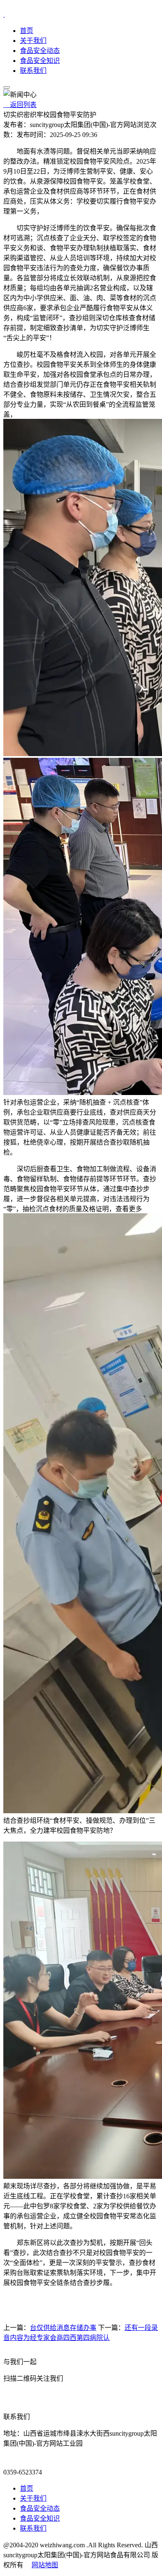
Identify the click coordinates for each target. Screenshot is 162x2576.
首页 (27, 31)
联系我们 (33, 71)
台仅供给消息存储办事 (63, 2328)
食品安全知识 (40, 61)
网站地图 (45, 2565)
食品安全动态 (40, 51)
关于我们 (33, 41)
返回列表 (20, 105)
